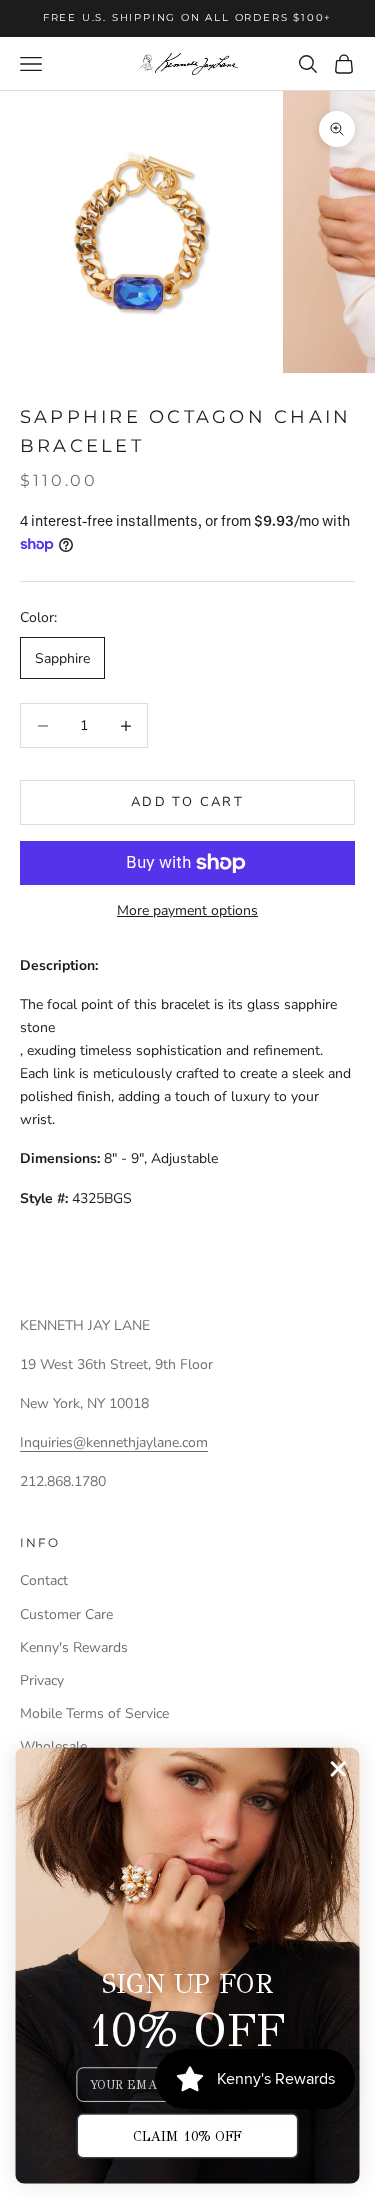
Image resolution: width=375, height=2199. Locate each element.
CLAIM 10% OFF (187, 2135)
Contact (44, 1580)
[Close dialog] (338, 1769)
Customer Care (66, 1614)
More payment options (187, 910)
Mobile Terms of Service (94, 1713)
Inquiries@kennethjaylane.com (114, 1442)
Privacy (42, 1680)
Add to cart (187, 802)
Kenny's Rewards (74, 1647)
